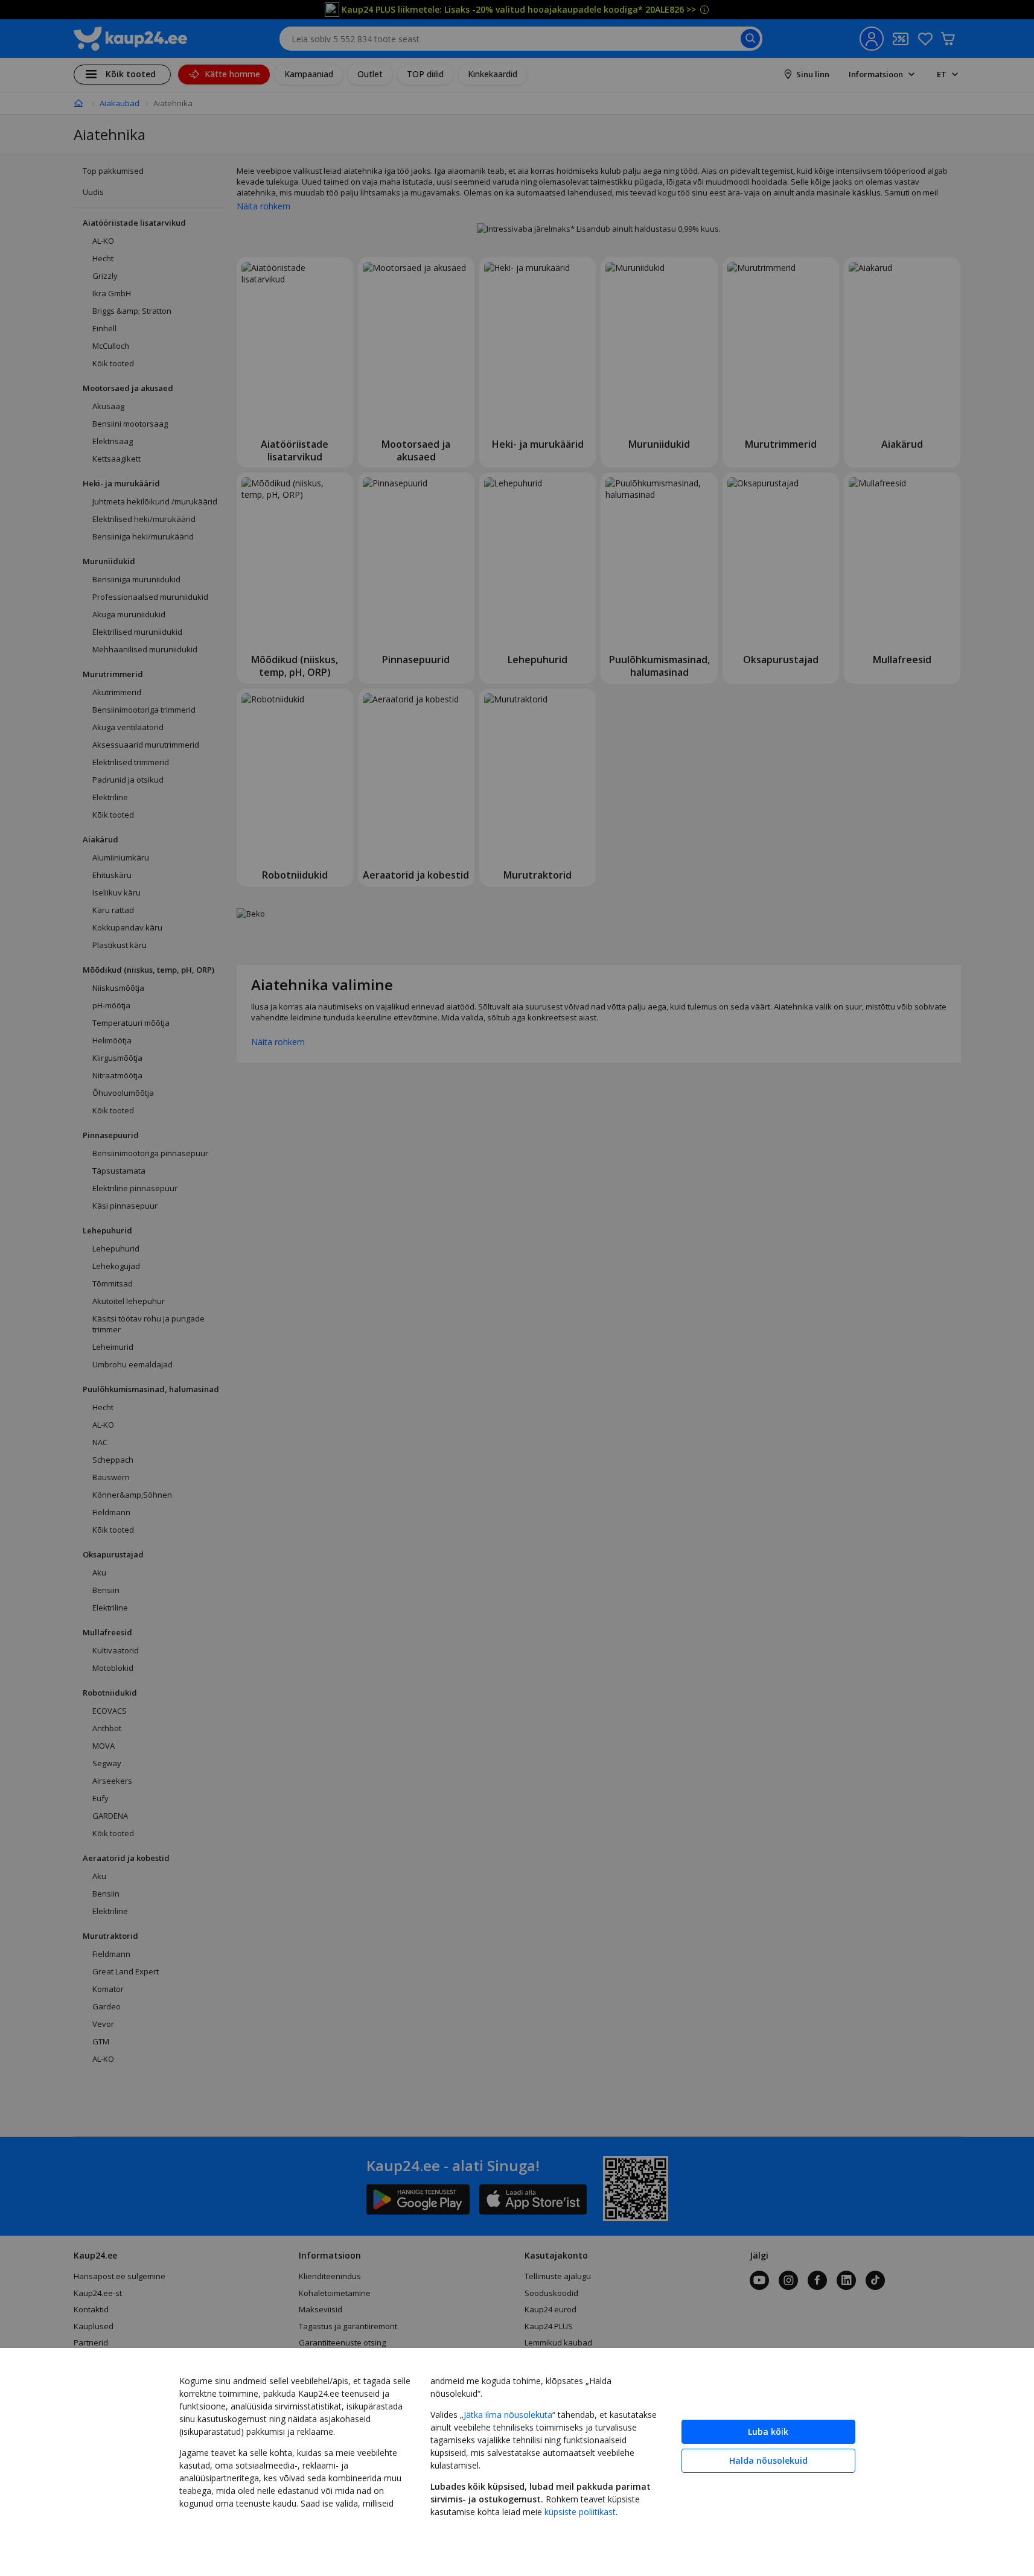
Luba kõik (768, 2431)
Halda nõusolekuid (768, 2460)
